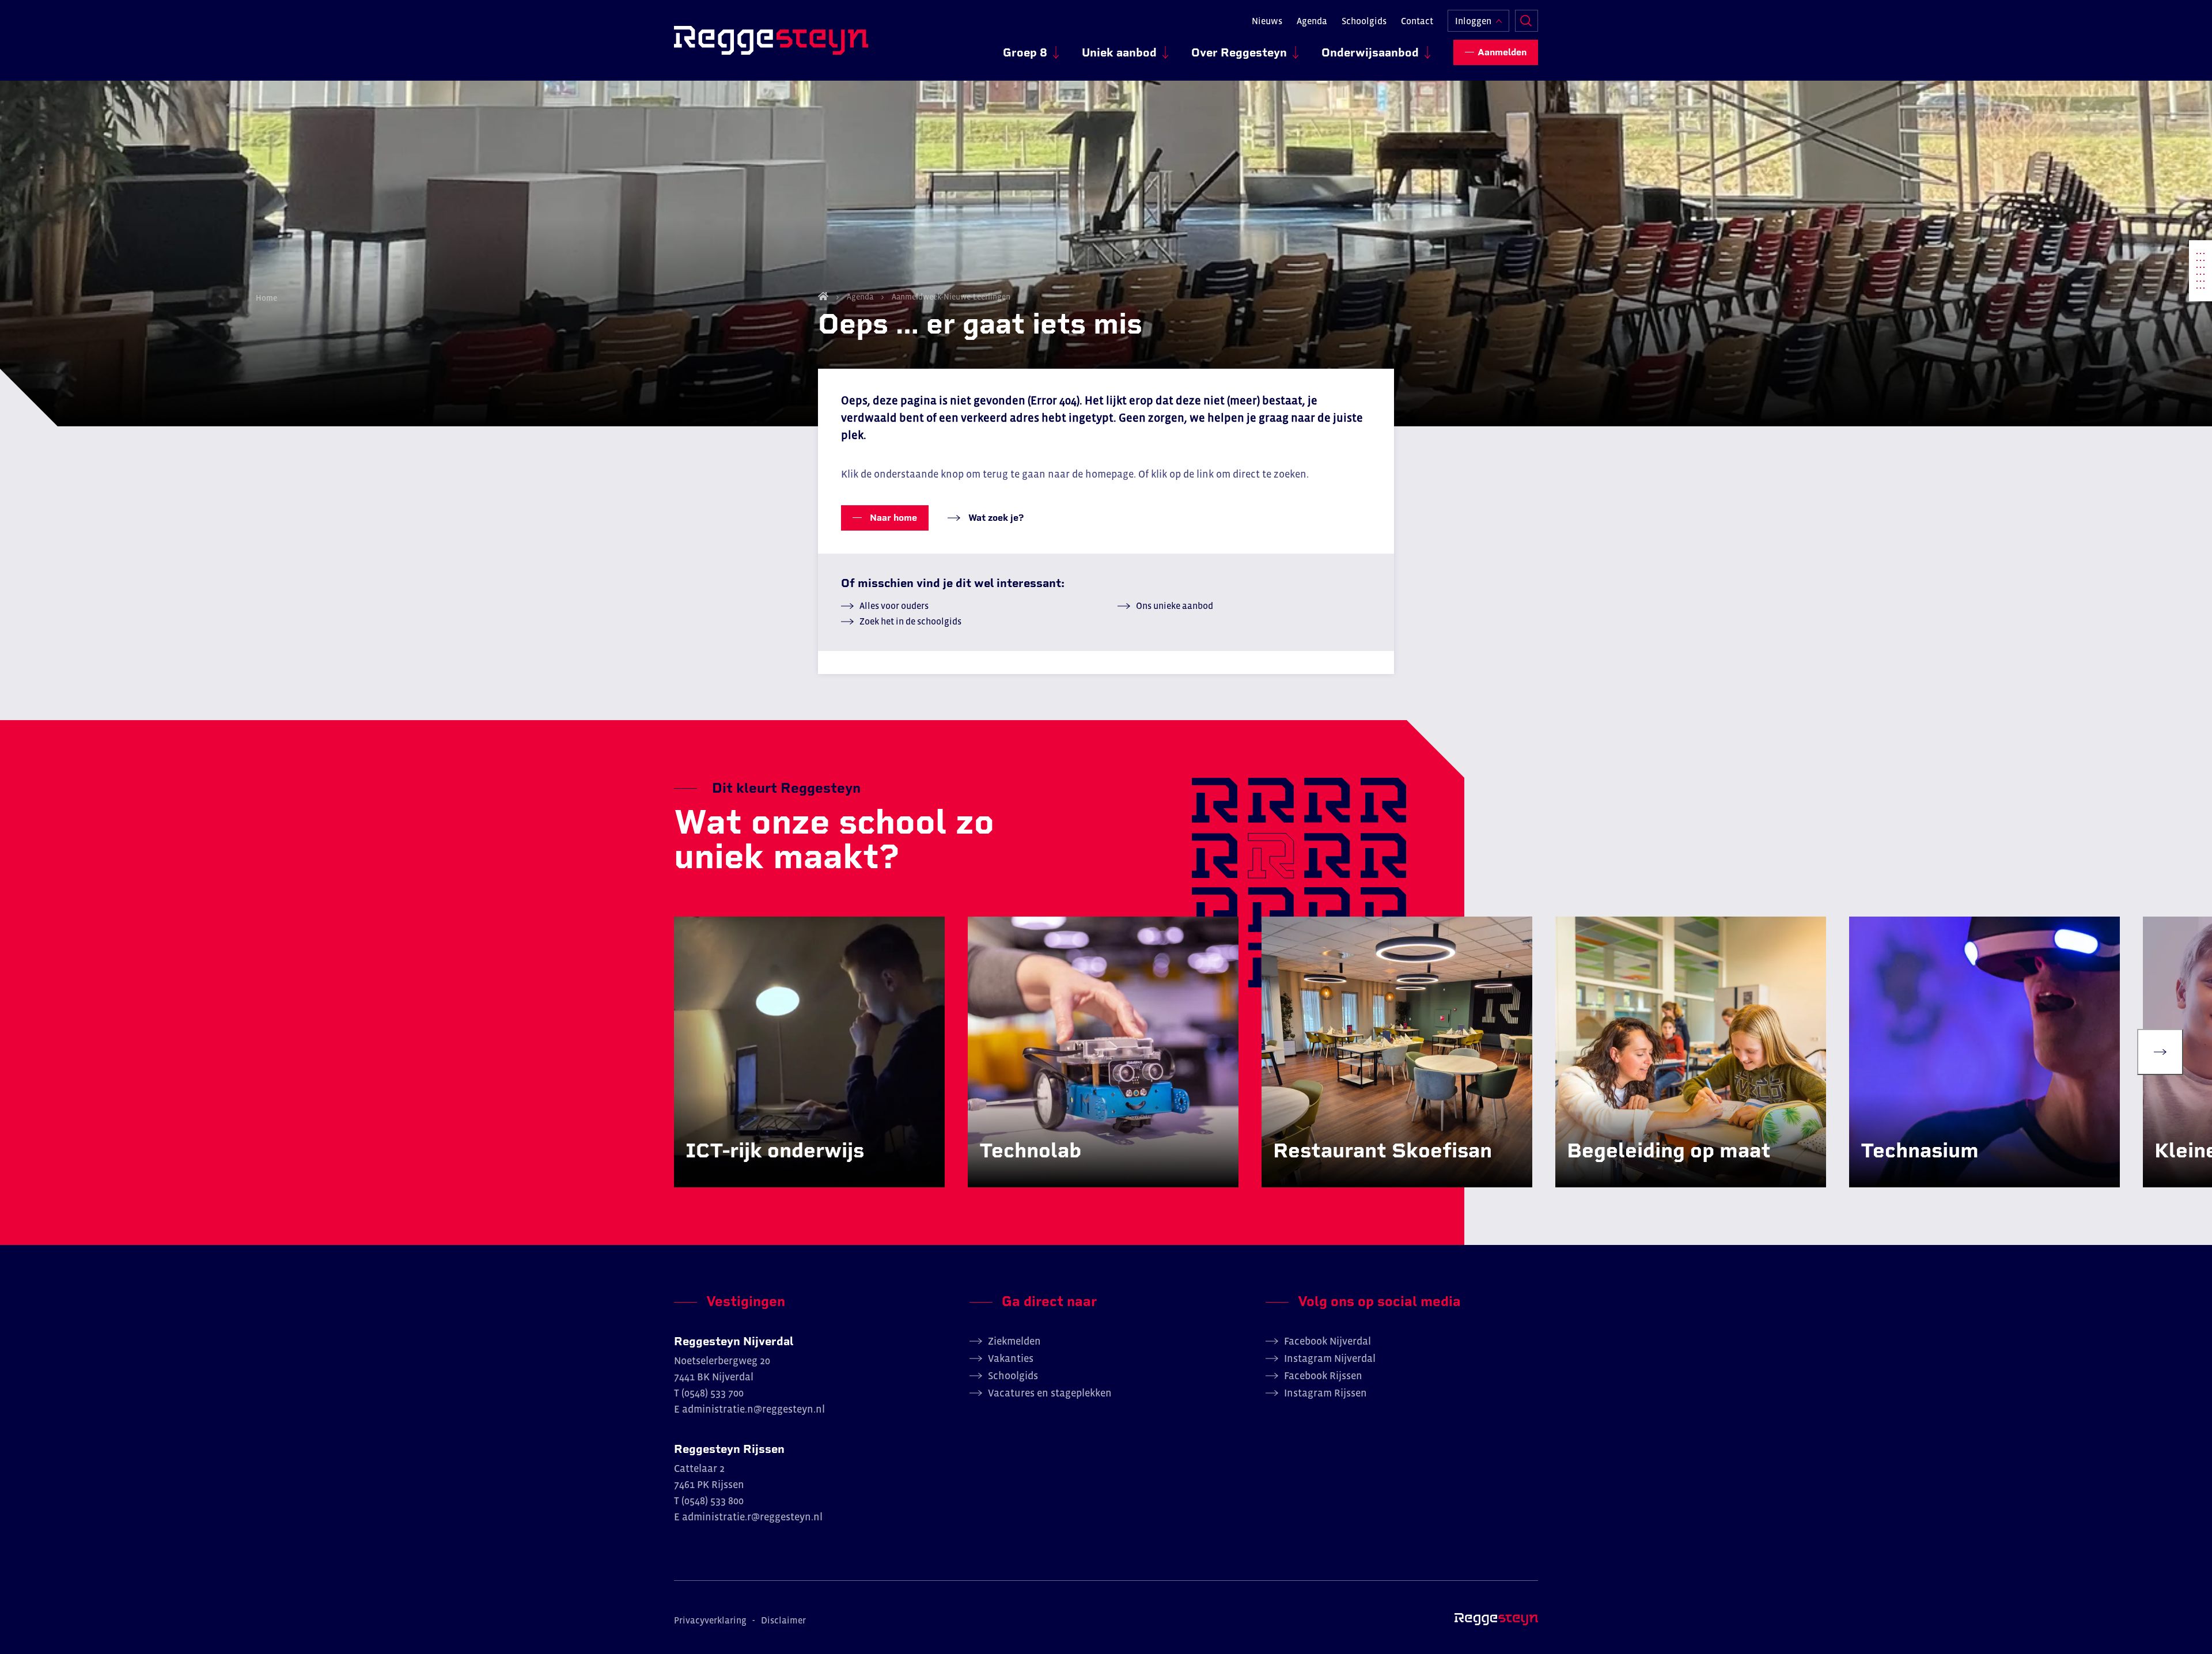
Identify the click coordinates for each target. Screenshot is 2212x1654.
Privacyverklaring (710, 1620)
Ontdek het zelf (736, 1175)
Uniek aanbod (1119, 52)
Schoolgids (1364, 21)
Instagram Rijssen (1325, 1393)
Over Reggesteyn (1239, 52)
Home (823, 296)
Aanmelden (1502, 52)
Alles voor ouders (894, 605)
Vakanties (1011, 1358)
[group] (809, 1052)
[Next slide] (2160, 1052)
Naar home (892, 518)
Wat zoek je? (995, 518)
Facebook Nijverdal (1327, 1341)
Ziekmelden (1014, 1341)
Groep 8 (1025, 52)
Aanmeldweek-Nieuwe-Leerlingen (950, 297)
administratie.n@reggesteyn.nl (753, 1409)
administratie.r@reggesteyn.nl (752, 1517)
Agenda (1312, 21)
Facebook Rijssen (1323, 1376)
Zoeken (1527, 21)
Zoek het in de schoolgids (910, 621)
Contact (1417, 21)
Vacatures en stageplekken (1050, 1393)
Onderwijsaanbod (1370, 52)
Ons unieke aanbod (1175, 605)
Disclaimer (783, 1620)
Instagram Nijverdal (1330, 1358)
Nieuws (1267, 21)
